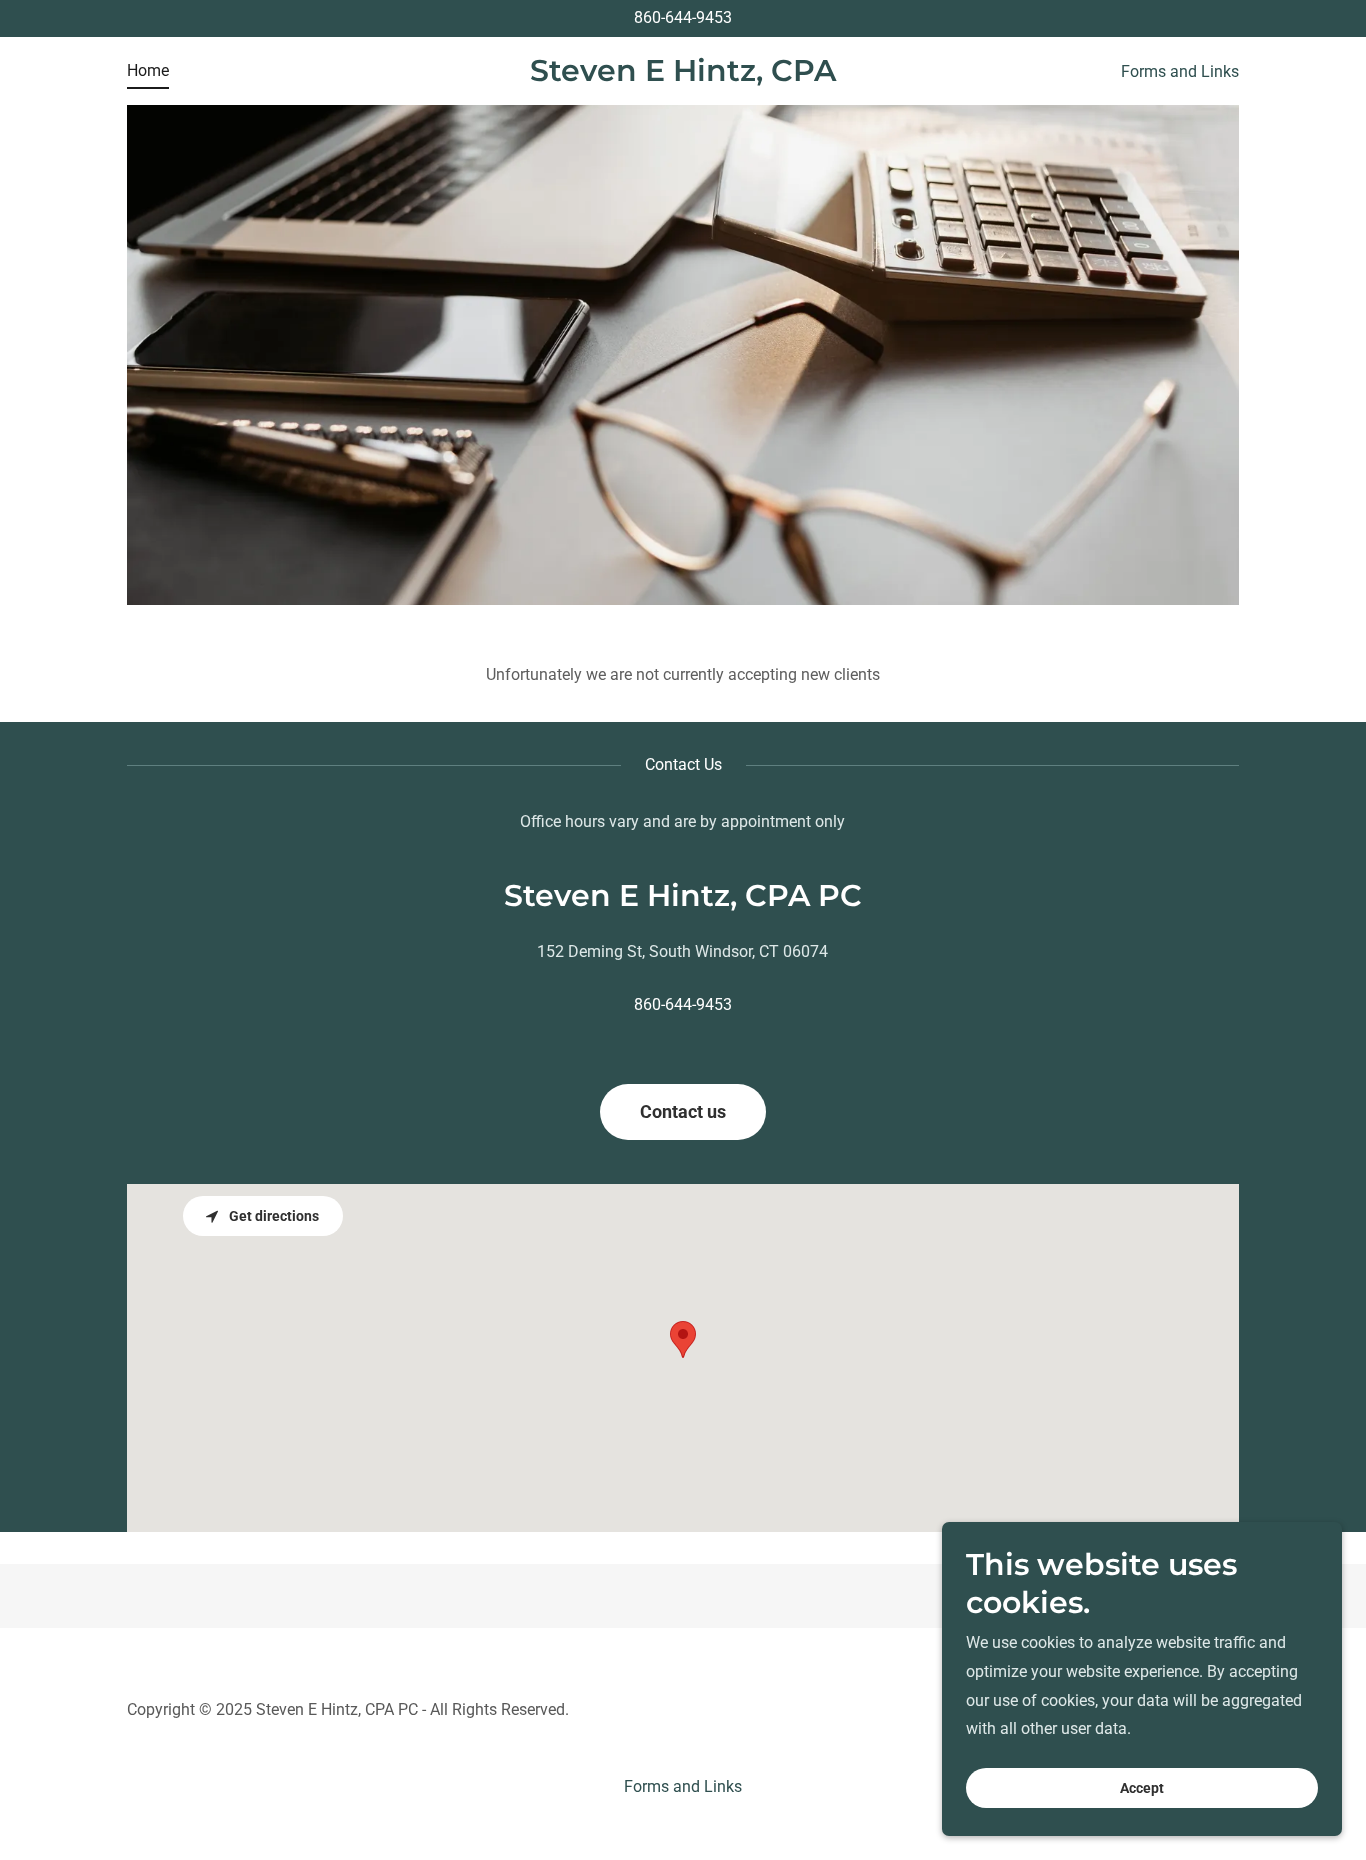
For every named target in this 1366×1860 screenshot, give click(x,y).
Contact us (683, 1111)
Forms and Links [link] (1180, 71)
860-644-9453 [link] (683, 17)
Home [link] (148, 70)
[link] (683, 75)
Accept (1142, 1788)
